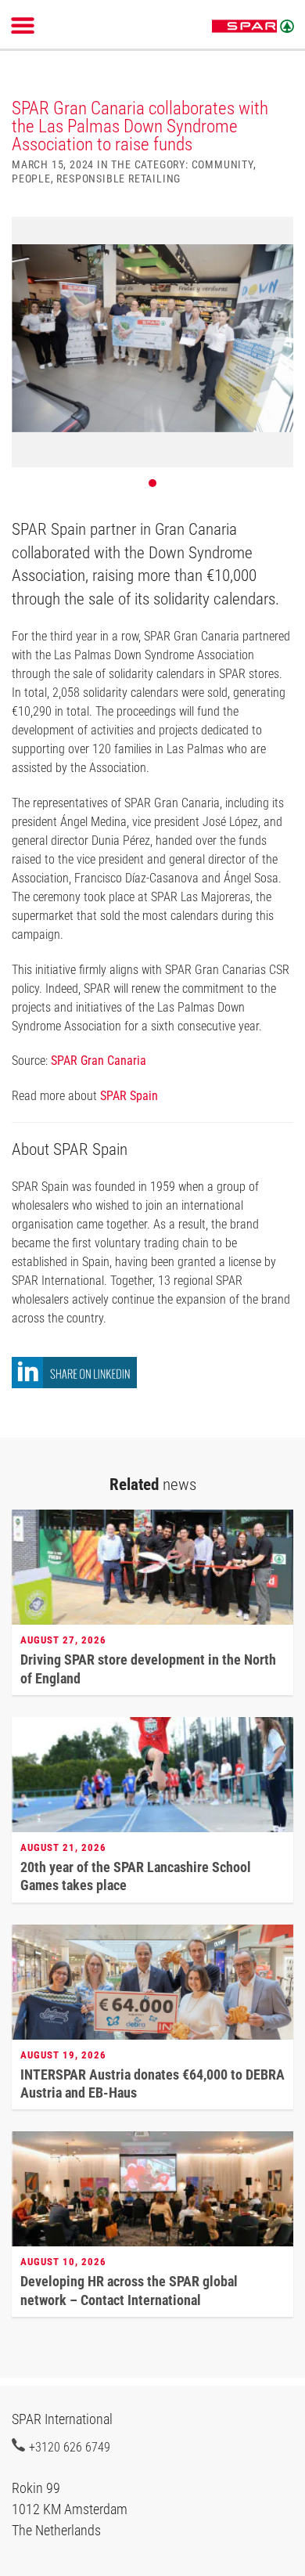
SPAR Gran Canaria (99, 1061)
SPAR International (253, 27)
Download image (276, 238)
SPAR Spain (129, 1096)
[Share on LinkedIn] (74, 1384)
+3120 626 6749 (70, 2447)
